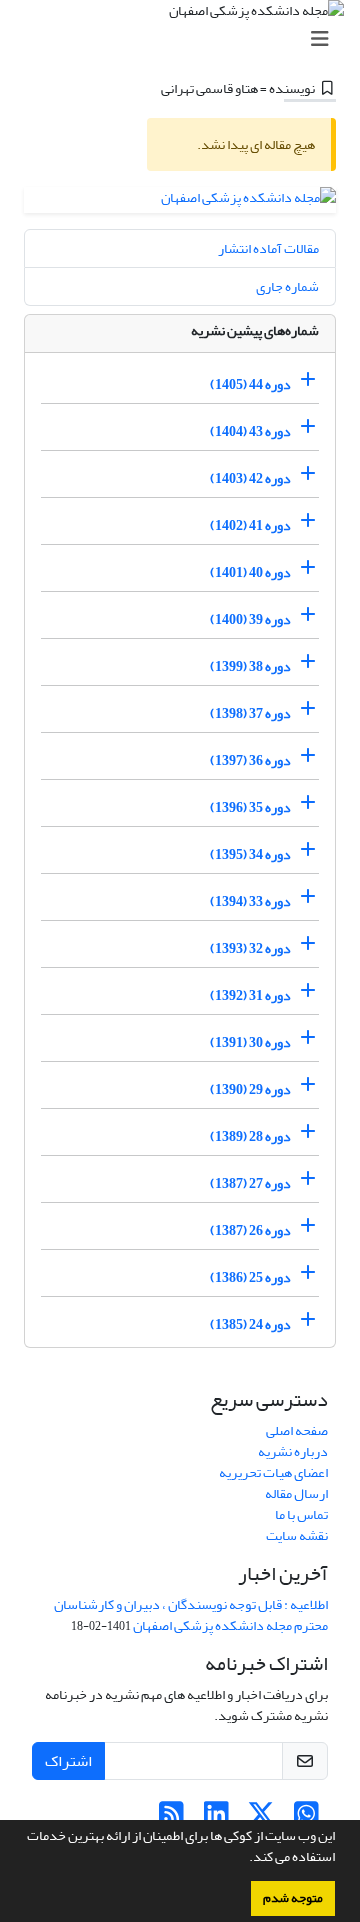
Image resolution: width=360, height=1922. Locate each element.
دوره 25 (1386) (250, 1277)
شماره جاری (287, 286)
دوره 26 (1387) (250, 1230)
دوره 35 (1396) (250, 807)
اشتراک (68, 1761)
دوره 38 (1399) (250, 666)
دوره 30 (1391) (250, 1042)
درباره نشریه (293, 1451)
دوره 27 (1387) (250, 1183)
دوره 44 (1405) (250, 384)
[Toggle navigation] (186, 39)
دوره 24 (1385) (250, 1324)
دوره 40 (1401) (250, 572)
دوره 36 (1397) (250, 760)
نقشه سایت (297, 1535)
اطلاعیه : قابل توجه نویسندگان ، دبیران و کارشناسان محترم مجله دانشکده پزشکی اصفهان (191, 1615)
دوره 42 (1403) (250, 478)
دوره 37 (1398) (250, 713)
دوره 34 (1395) (250, 854)
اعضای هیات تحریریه (273, 1472)
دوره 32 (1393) (250, 948)
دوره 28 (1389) (250, 1136)
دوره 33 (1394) (250, 901)
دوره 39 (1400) (250, 619)
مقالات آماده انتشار (268, 248)
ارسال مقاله (296, 1493)
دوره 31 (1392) (250, 995)
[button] (244, 1859)
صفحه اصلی (297, 1430)
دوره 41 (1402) (250, 525)
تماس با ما (301, 1514)
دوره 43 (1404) (250, 431)
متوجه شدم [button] (293, 1898)
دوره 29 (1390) (250, 1089)
